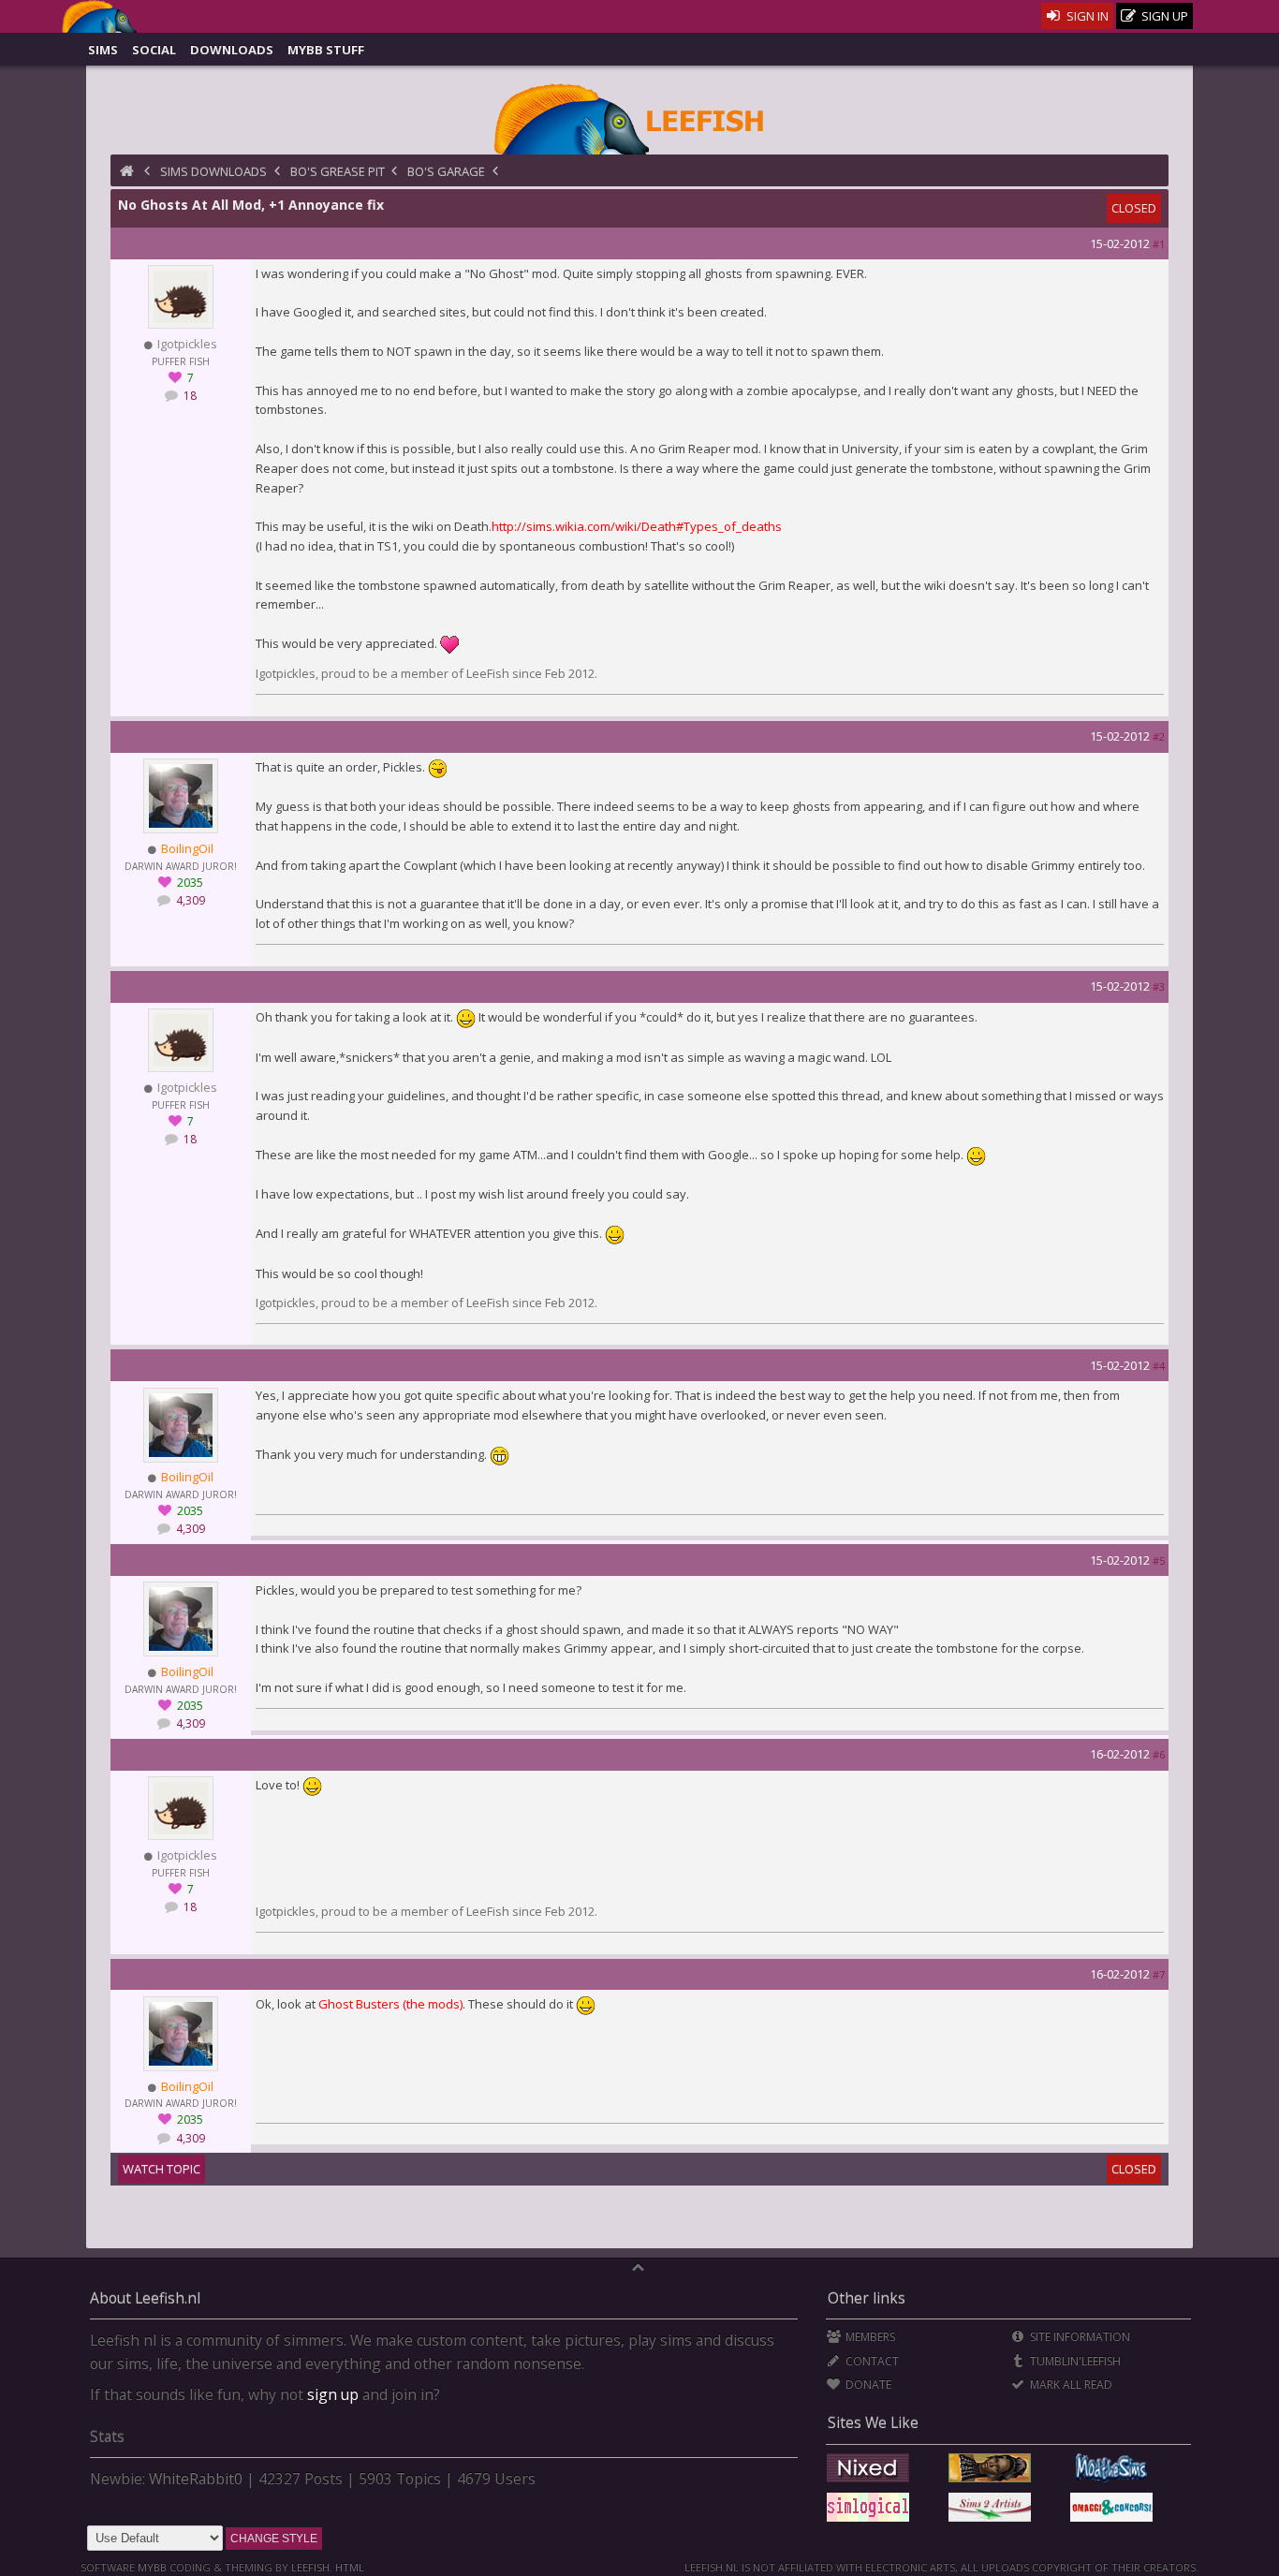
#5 (1159, 1560)
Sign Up (1163, 16)
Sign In (1086, 16)
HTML (348, 2567)
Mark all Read (1070, 2385)
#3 (1159, 986)
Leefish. (312, 2567)
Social (154, 50)
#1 (1159, 244)
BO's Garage (446, 171)
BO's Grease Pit (338, 171)
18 (189, 396)
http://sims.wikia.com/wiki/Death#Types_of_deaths (637, 526)
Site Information (1079, 2337)
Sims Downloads (213, 171)
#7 (1159, 1974)
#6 (1159, 1754)
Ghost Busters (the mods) (390, 2004)
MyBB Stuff (326, 50)
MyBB (152, 2567)
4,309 (189, 900)
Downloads (232, 50)
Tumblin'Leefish (1074, 2361)
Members (869, 2337)
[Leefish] (640, 117)
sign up (333, 2394)
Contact (871, 2361)
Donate (867, 2385)
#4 (1159, 1366)
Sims (103, 50)
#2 (1159, 736)
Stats (107, 2436)
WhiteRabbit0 (196, 2479)
